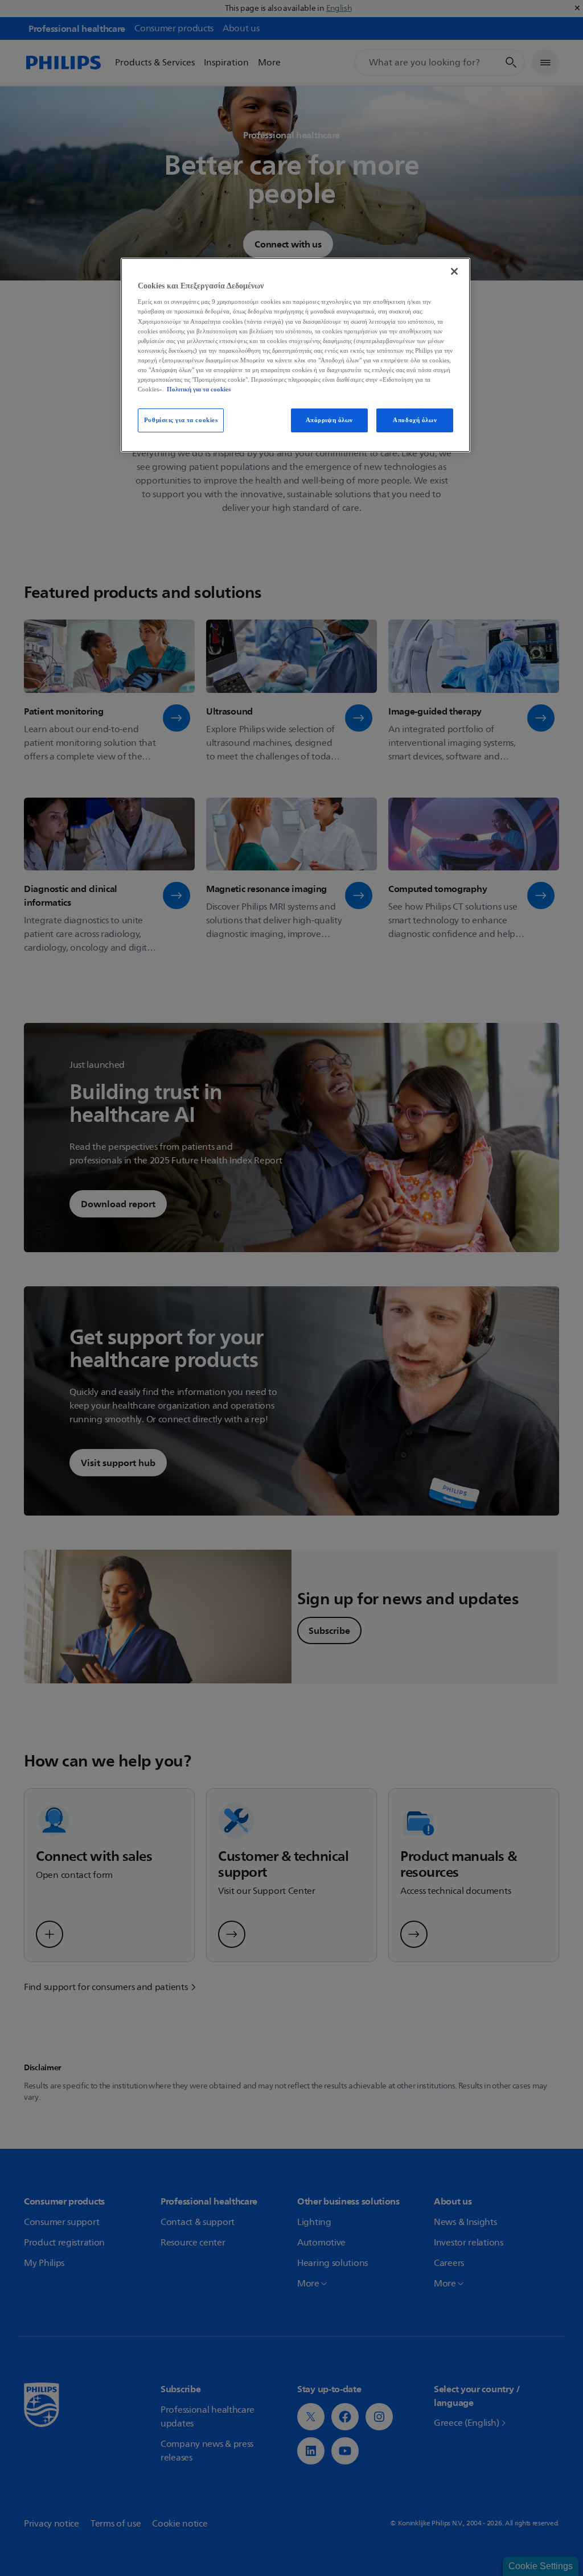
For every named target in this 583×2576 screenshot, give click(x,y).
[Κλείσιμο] (454, 271)
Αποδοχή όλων (415, 420)
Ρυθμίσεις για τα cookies (181, 420)
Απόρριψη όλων (329, 420)
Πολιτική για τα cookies (199, 389)
